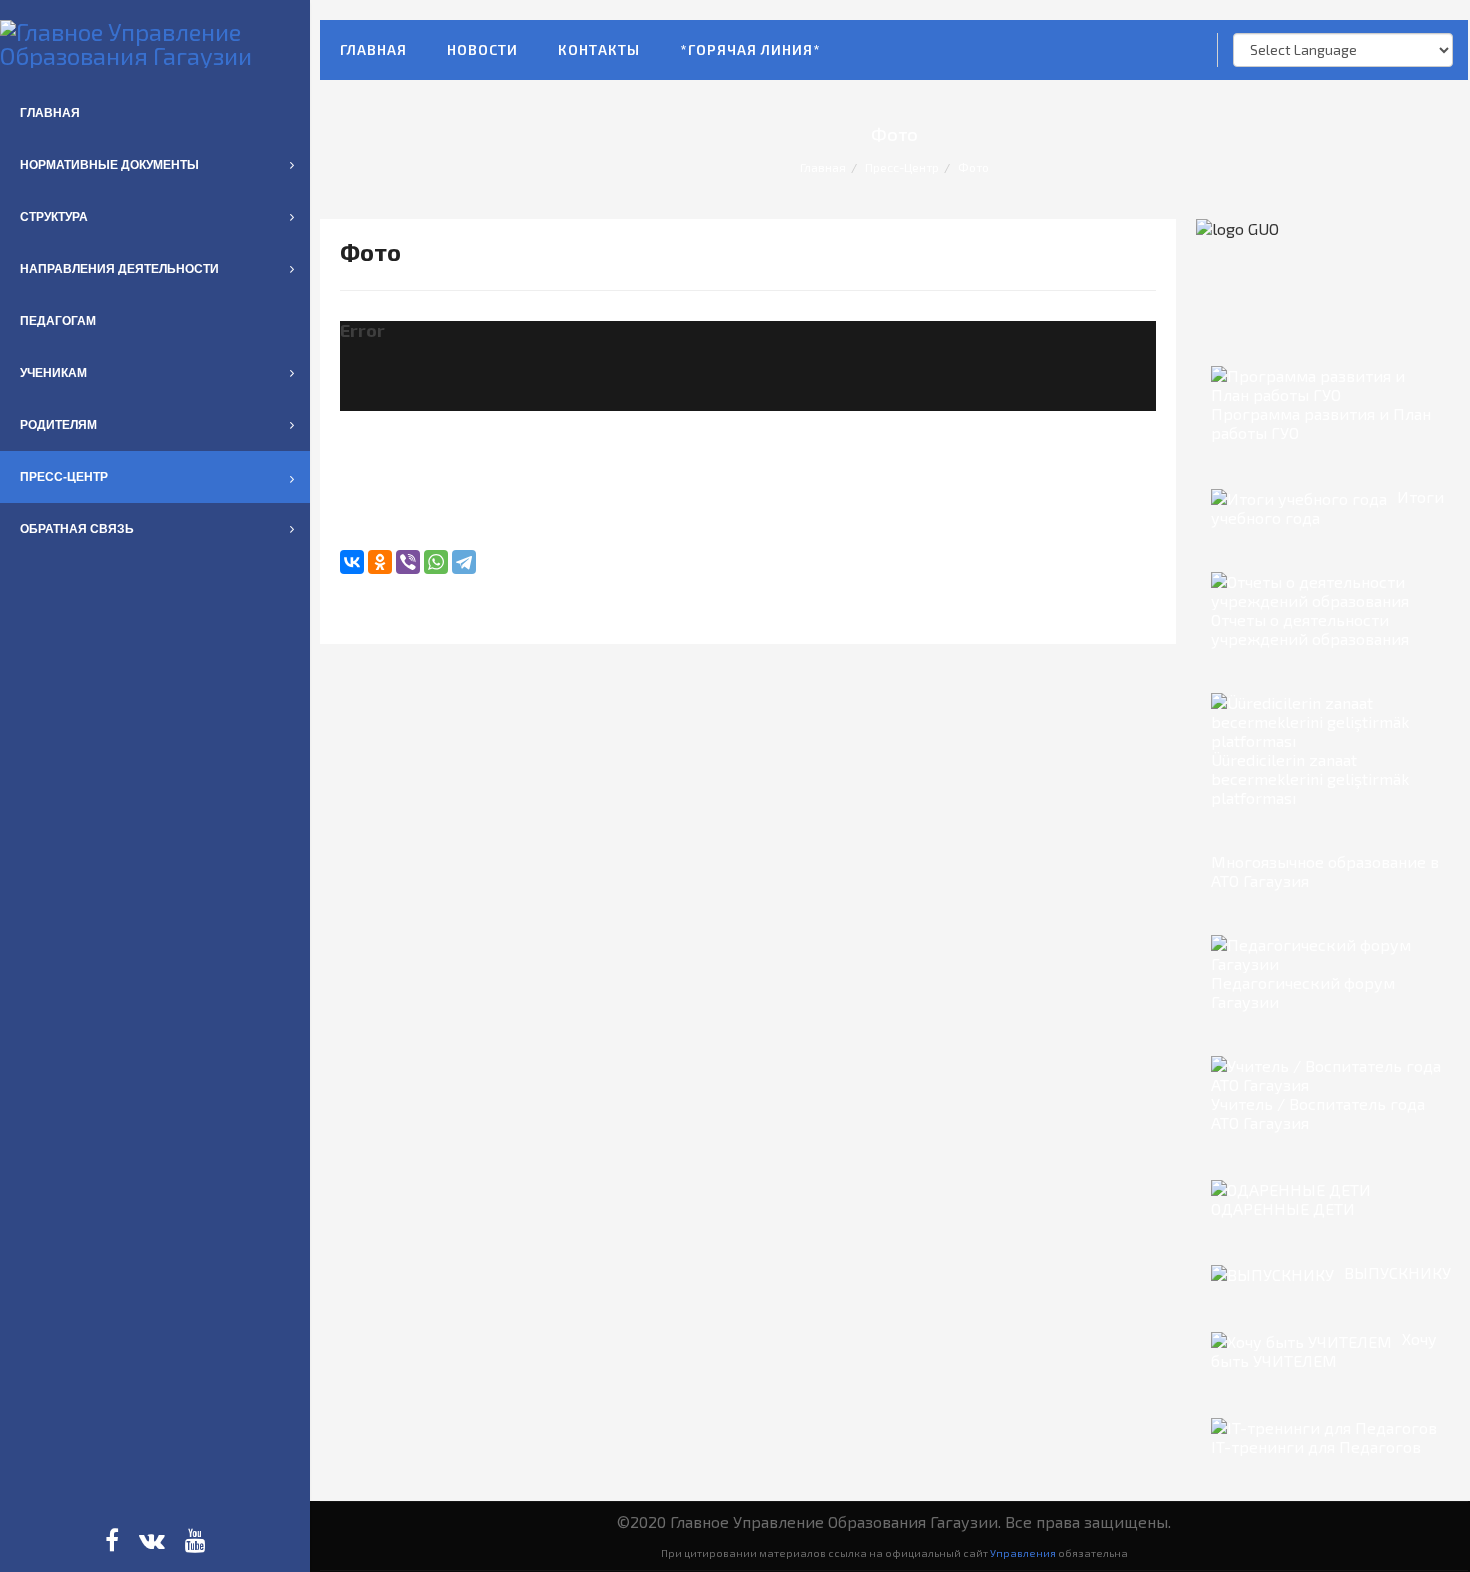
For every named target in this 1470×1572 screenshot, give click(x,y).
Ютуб (195, 1540)
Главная (373, 49)
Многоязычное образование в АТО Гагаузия (1325, 871)
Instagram (152, 1540)
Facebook (112, 1540)
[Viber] (408, 562)
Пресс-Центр (902, 167)
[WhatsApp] (436, 562)
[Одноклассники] (380, 562)
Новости (482, 49)
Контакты (599, 49)
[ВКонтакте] (352, 562)
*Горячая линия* (750, 49)
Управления (1023, 1552)
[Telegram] (464, 562)
